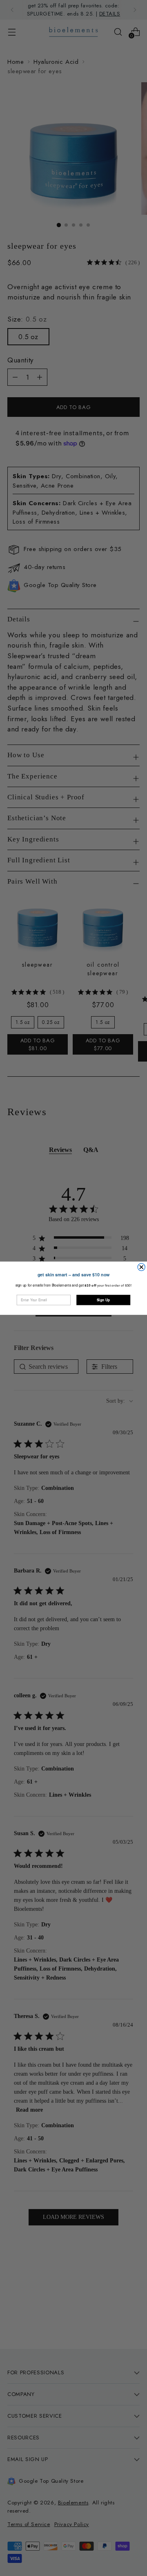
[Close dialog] (141, 1267)
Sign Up (103, 1300)
